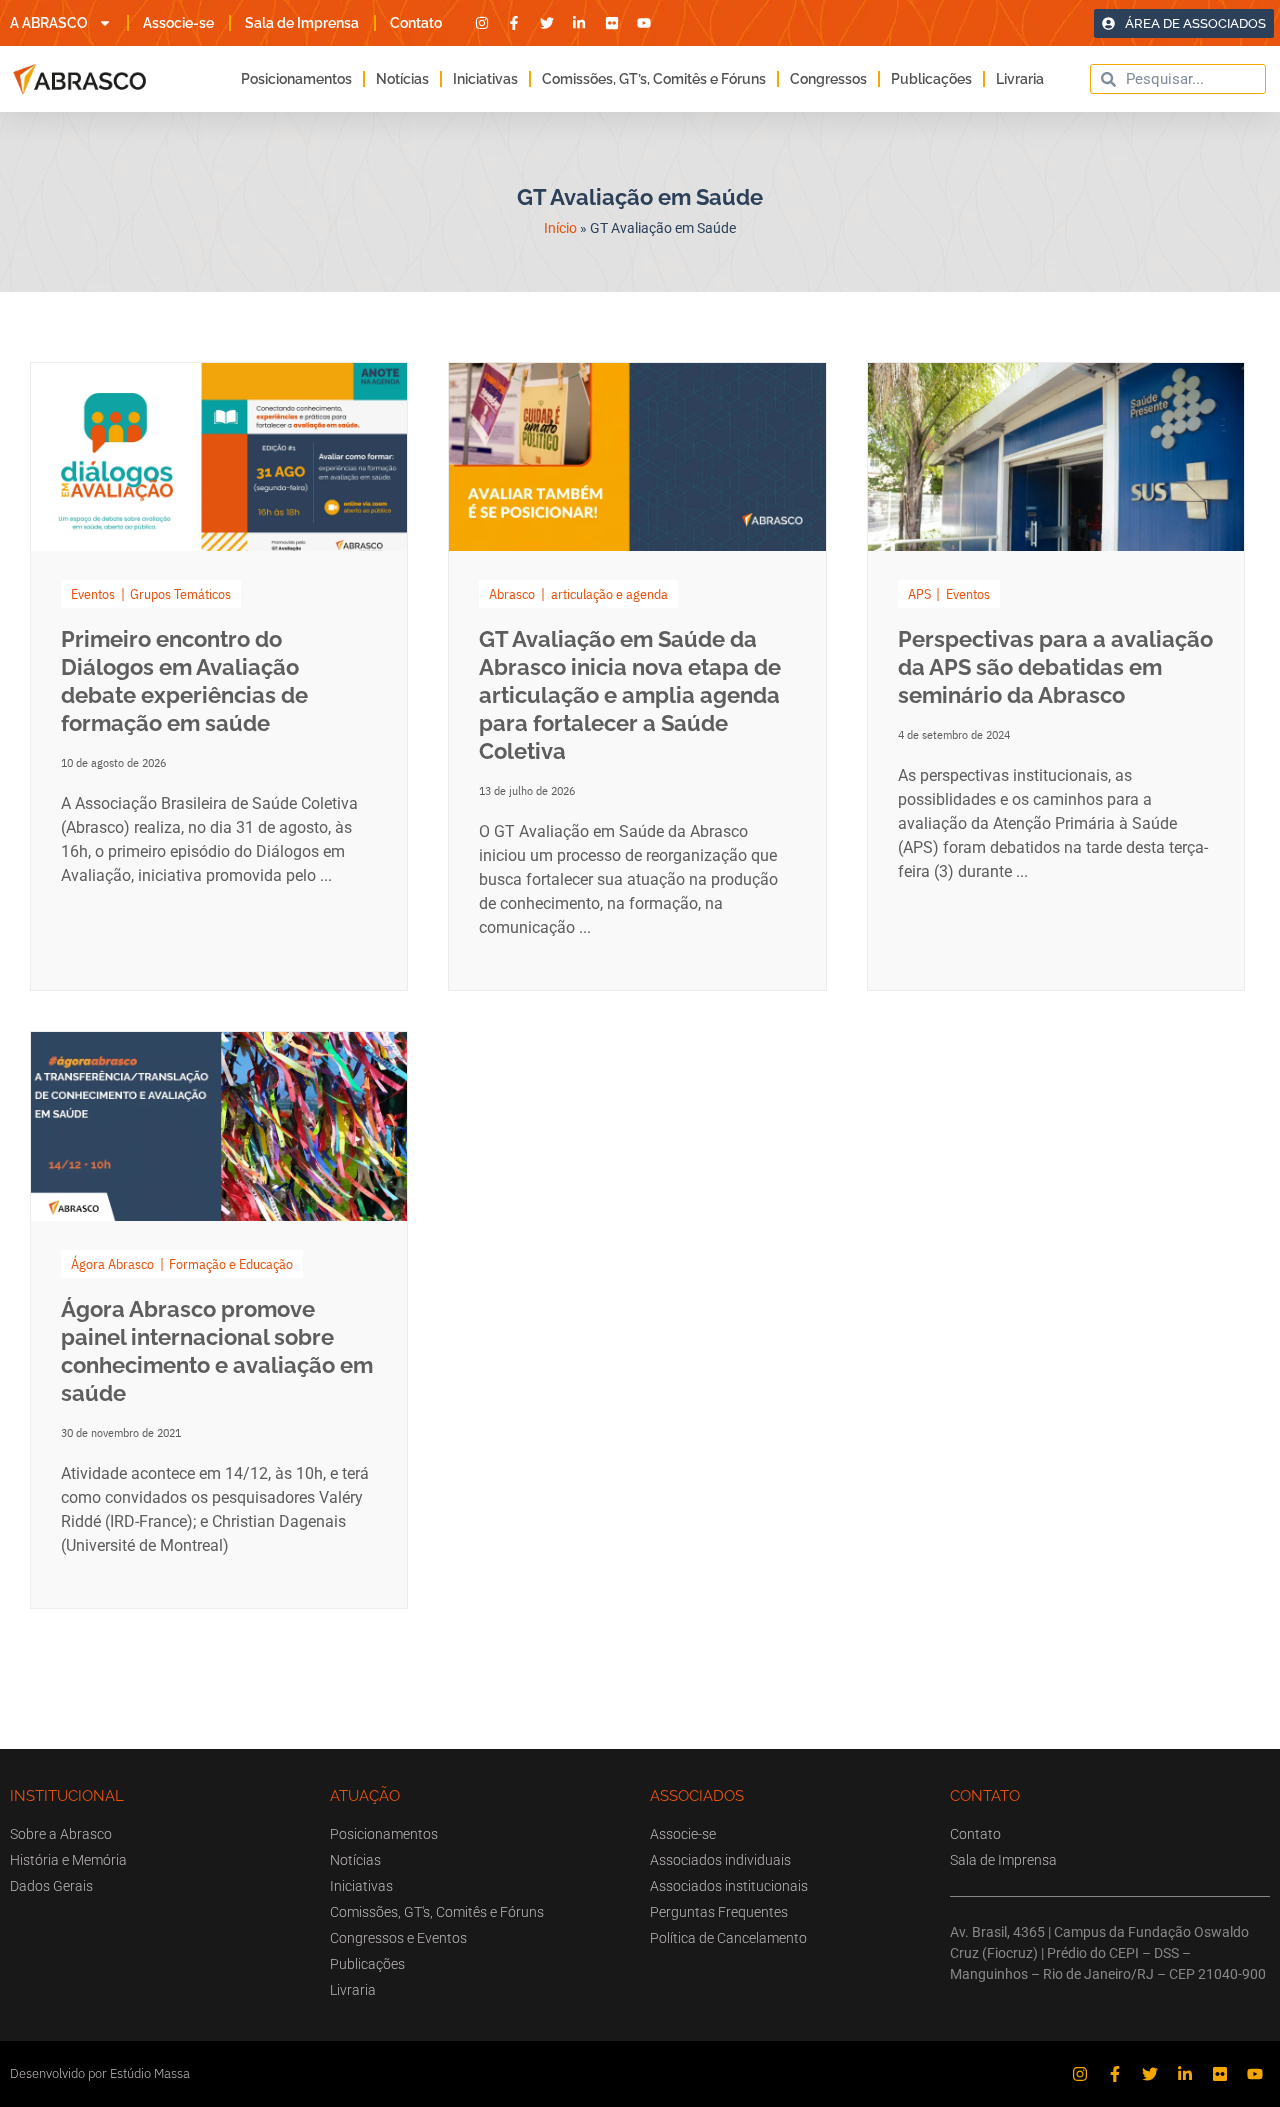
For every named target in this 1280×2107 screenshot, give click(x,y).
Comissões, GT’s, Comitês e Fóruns (654, 79)
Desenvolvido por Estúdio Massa (100, 2073)
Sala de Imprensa (302, 23)
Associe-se (178, 23)
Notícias (402, 79)
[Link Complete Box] (219, 676)
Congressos (828, 79)
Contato (416, 23)
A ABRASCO (49, 23)
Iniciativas (485, 79)
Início (560, 228)
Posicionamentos (296, 79)
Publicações (931, 79)
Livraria (1020, 79)
